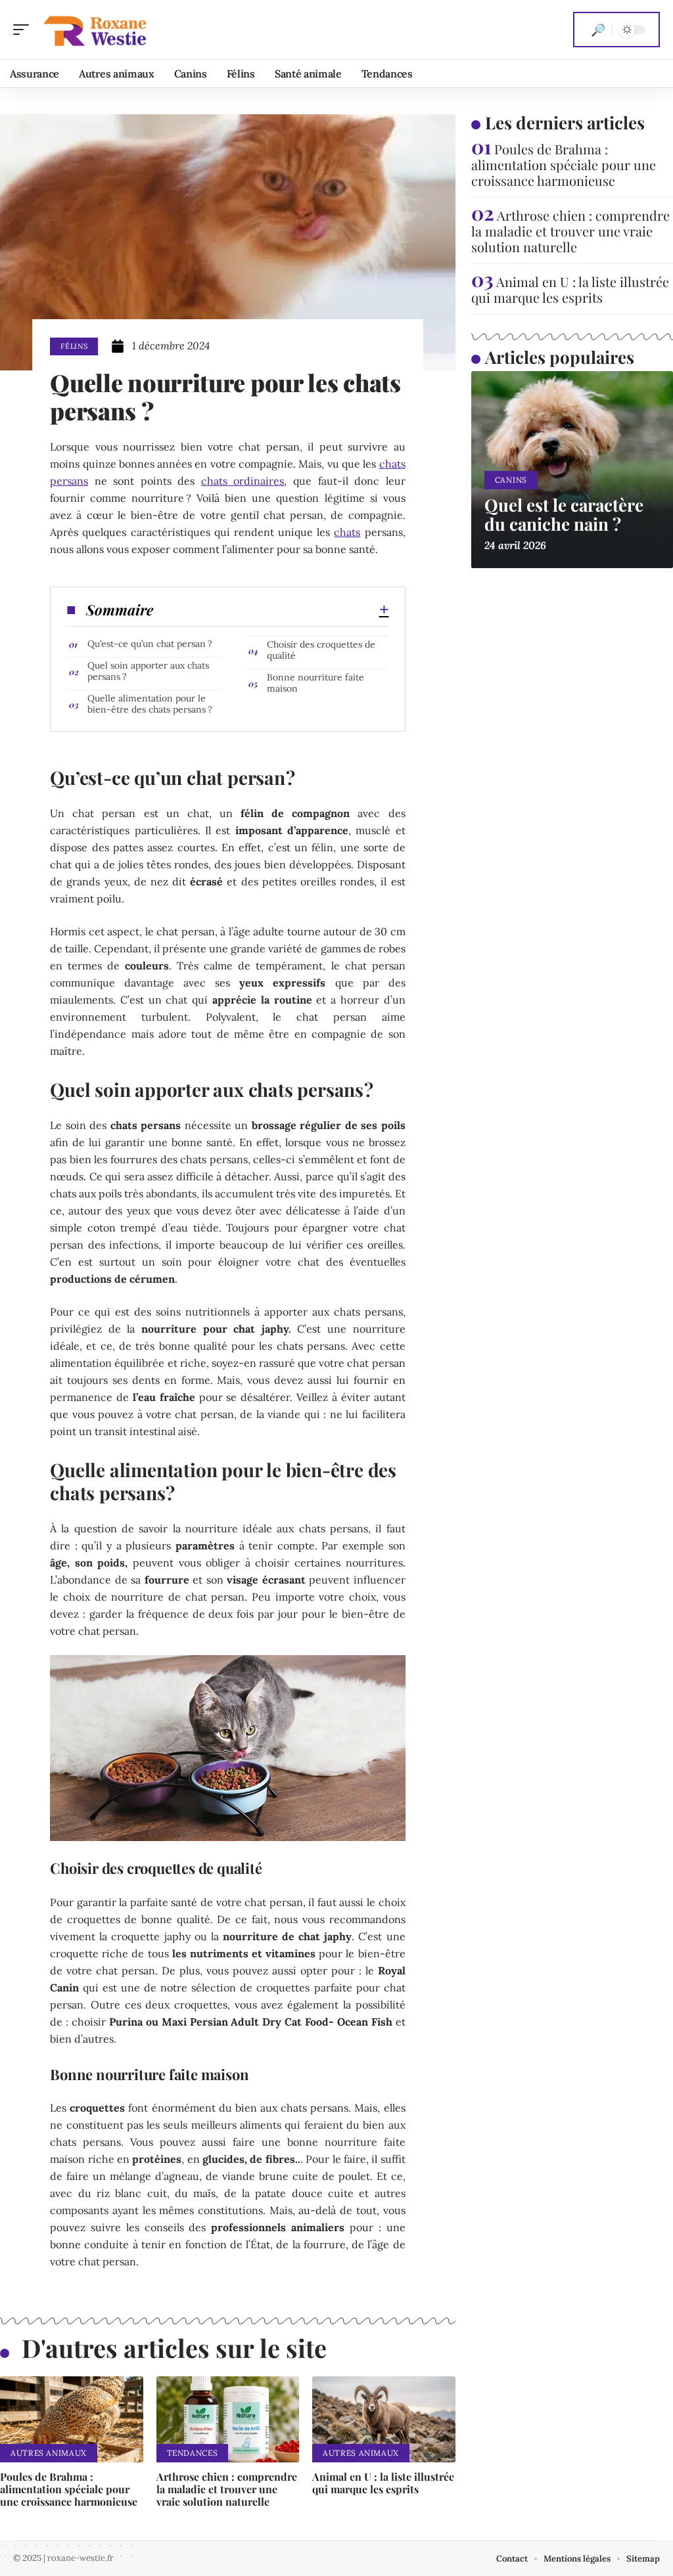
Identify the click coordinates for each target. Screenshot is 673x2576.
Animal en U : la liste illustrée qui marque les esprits (383, 2483)
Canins (511, 480)
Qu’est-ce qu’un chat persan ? (150, 644)
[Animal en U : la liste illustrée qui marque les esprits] (384, 2419)
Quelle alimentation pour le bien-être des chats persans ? (150, 704)
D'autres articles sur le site (174, 2348)
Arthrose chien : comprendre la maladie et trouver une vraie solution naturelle (227, 2489)
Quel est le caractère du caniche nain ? (564, 514)
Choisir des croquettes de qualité (321, 650)
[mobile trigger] (24, 30)
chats (347, 532)
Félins (74, 346)
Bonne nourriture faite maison (315, 683)
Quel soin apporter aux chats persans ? (148, 671)
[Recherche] (598, 30)
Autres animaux (49, 2453)
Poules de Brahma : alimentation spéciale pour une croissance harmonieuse (69, 2489)
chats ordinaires (243, 481)
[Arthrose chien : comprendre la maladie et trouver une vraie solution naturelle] (228, 2419)
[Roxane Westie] (95, 30)
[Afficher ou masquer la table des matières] (271, 610)
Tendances (193, 2453)
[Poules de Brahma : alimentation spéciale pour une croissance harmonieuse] (72, 2419)
